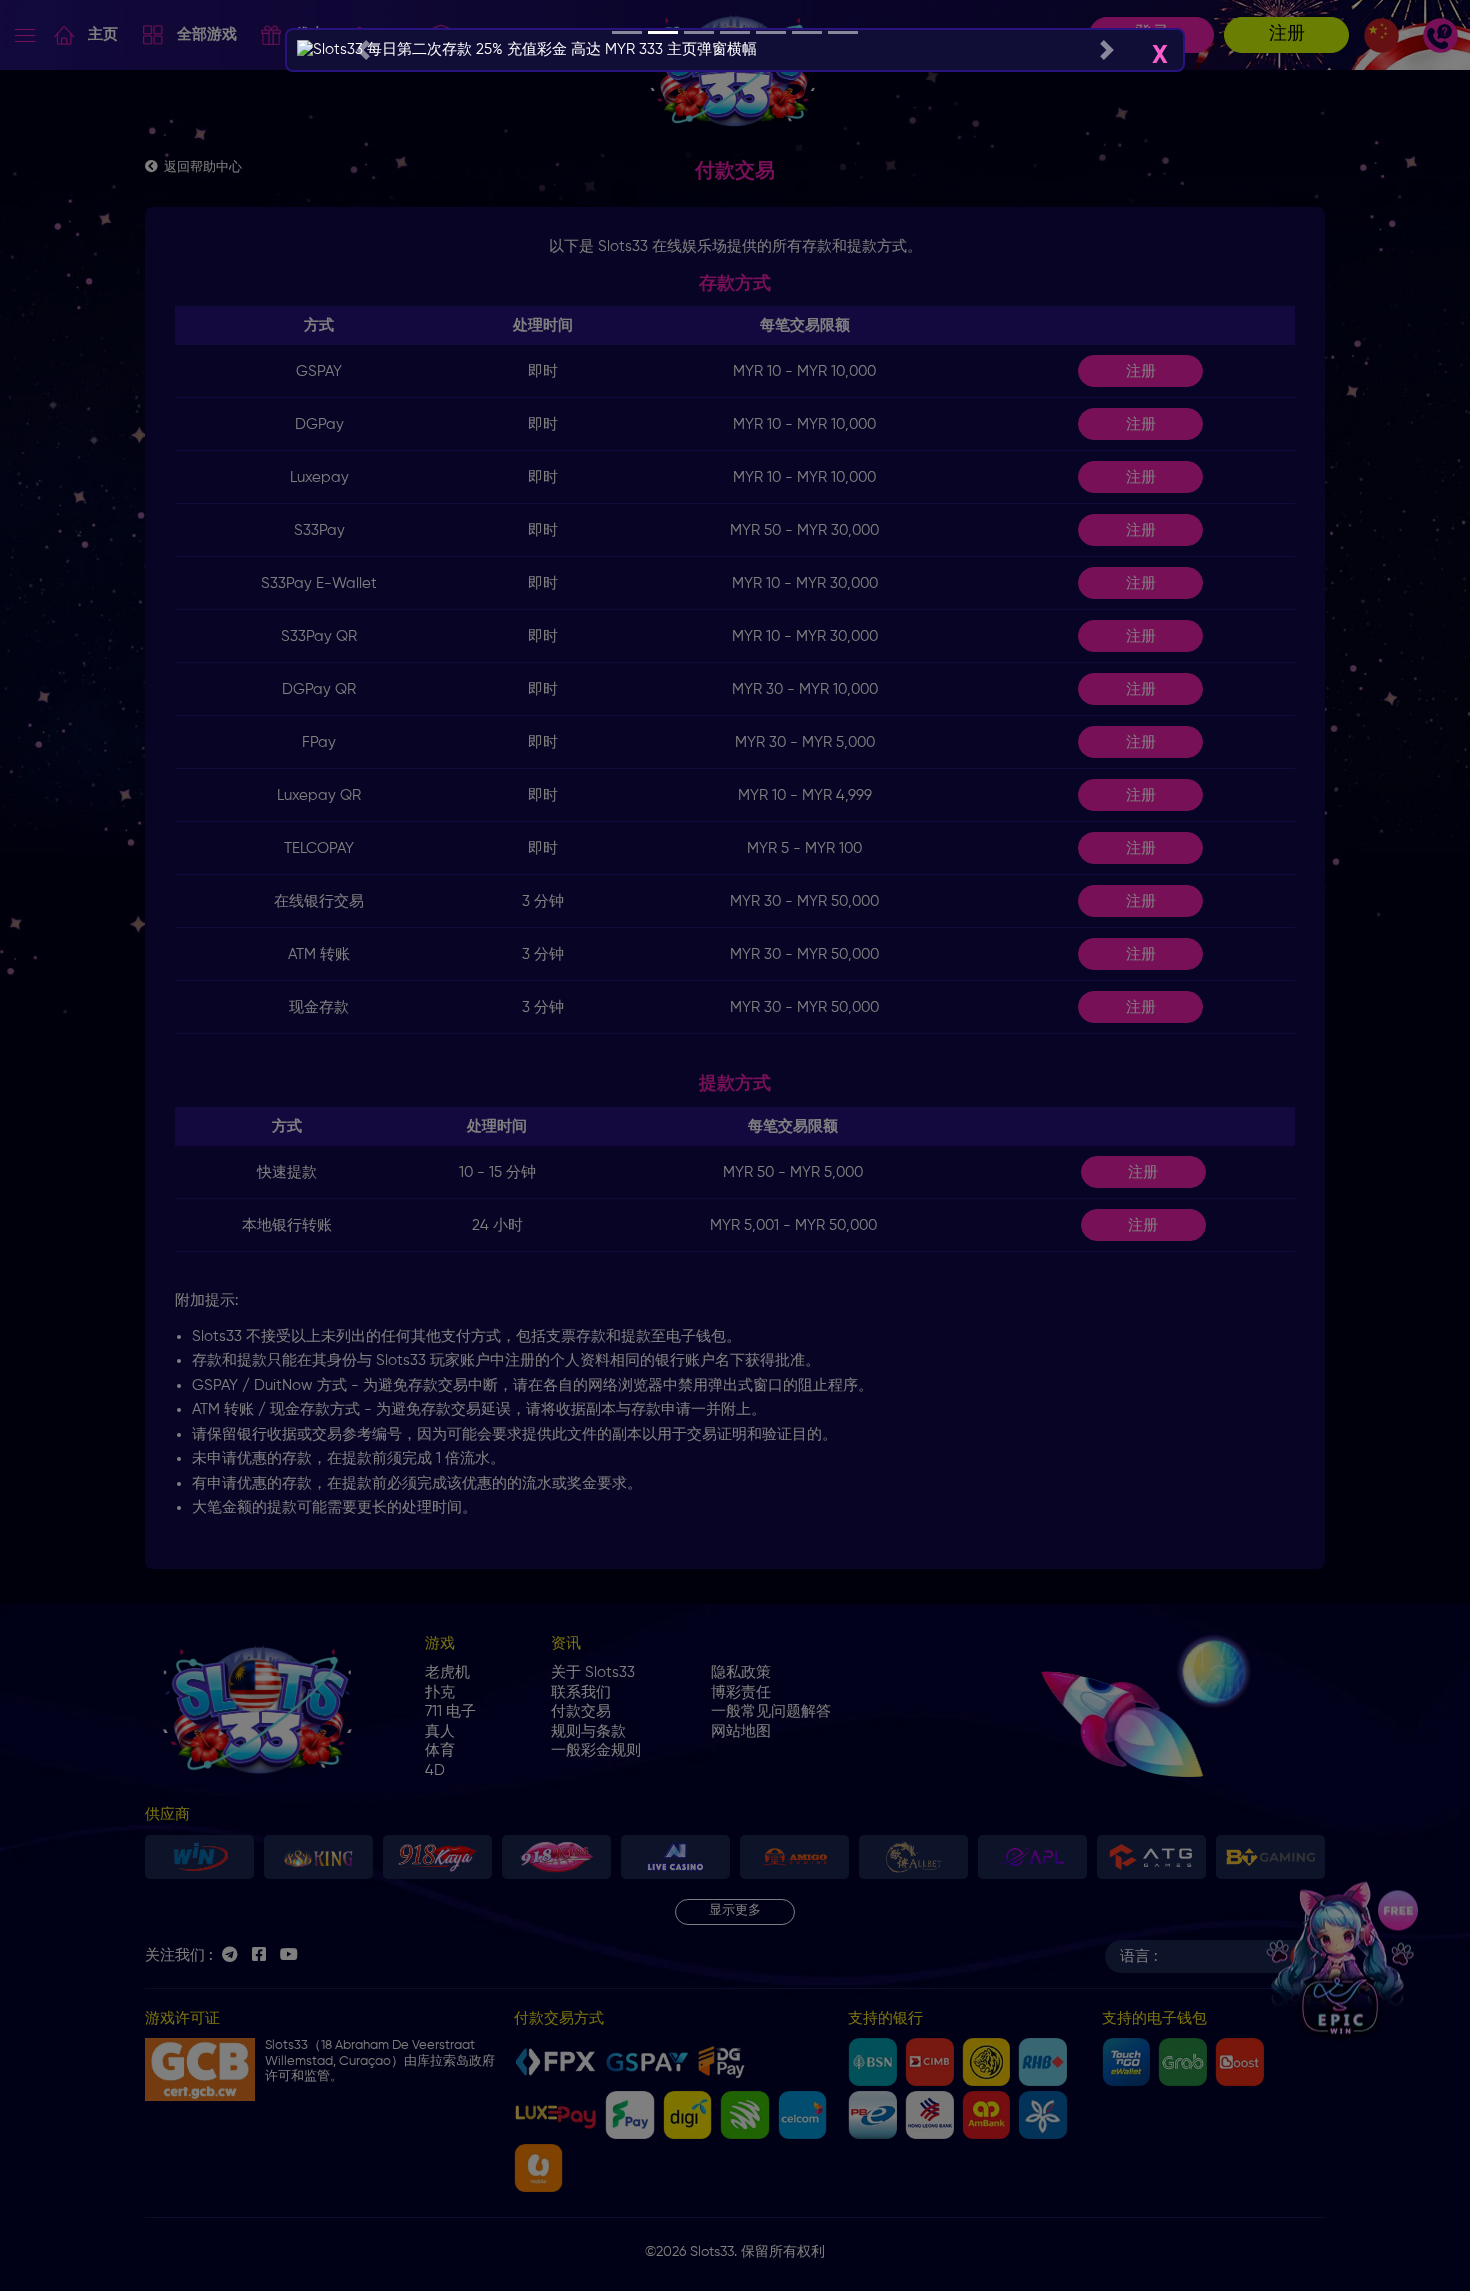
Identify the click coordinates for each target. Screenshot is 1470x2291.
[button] (362, 50)
